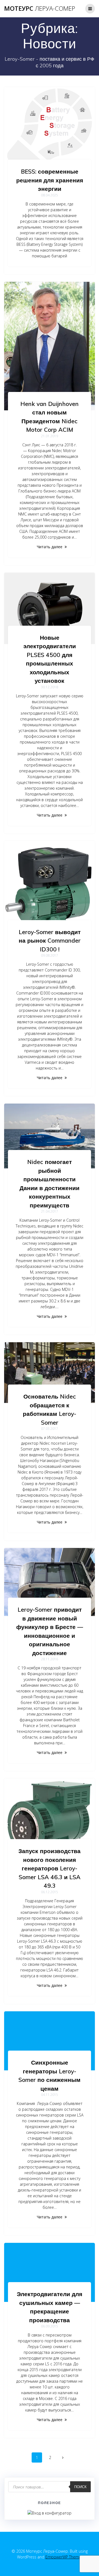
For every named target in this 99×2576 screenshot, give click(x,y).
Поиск (80, 2487)
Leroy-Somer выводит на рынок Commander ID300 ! (50, 941)
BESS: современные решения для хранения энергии (50, 180)
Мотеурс (40, 9)
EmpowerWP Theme (63, 2557)
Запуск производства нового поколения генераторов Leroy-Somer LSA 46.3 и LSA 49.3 (50, 1868)
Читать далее (50, 547)
